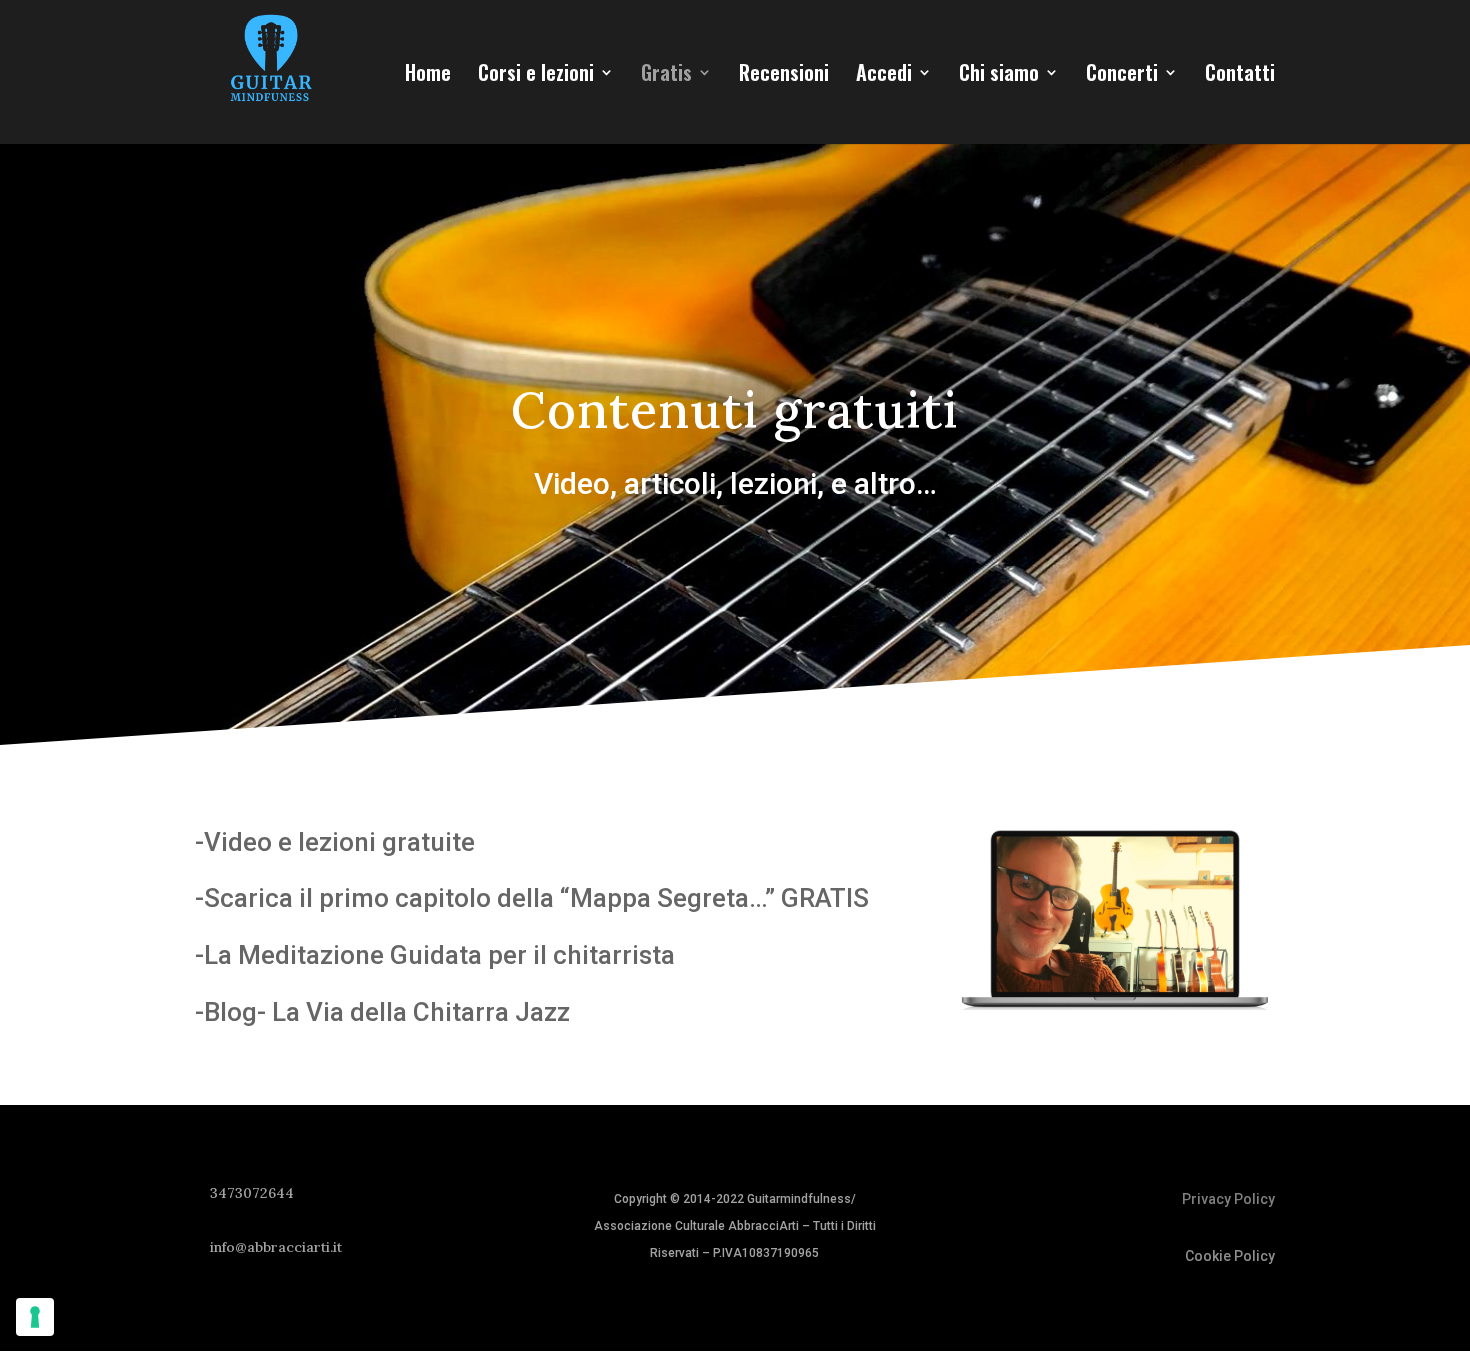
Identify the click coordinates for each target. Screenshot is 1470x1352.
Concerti (1122, 76)
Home (428, 76)
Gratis (666, 76)
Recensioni (784, 76)
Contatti (1240, 76)
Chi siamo (999, 76)
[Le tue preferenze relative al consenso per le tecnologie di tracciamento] (35, 1317)
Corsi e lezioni (536, 76)
